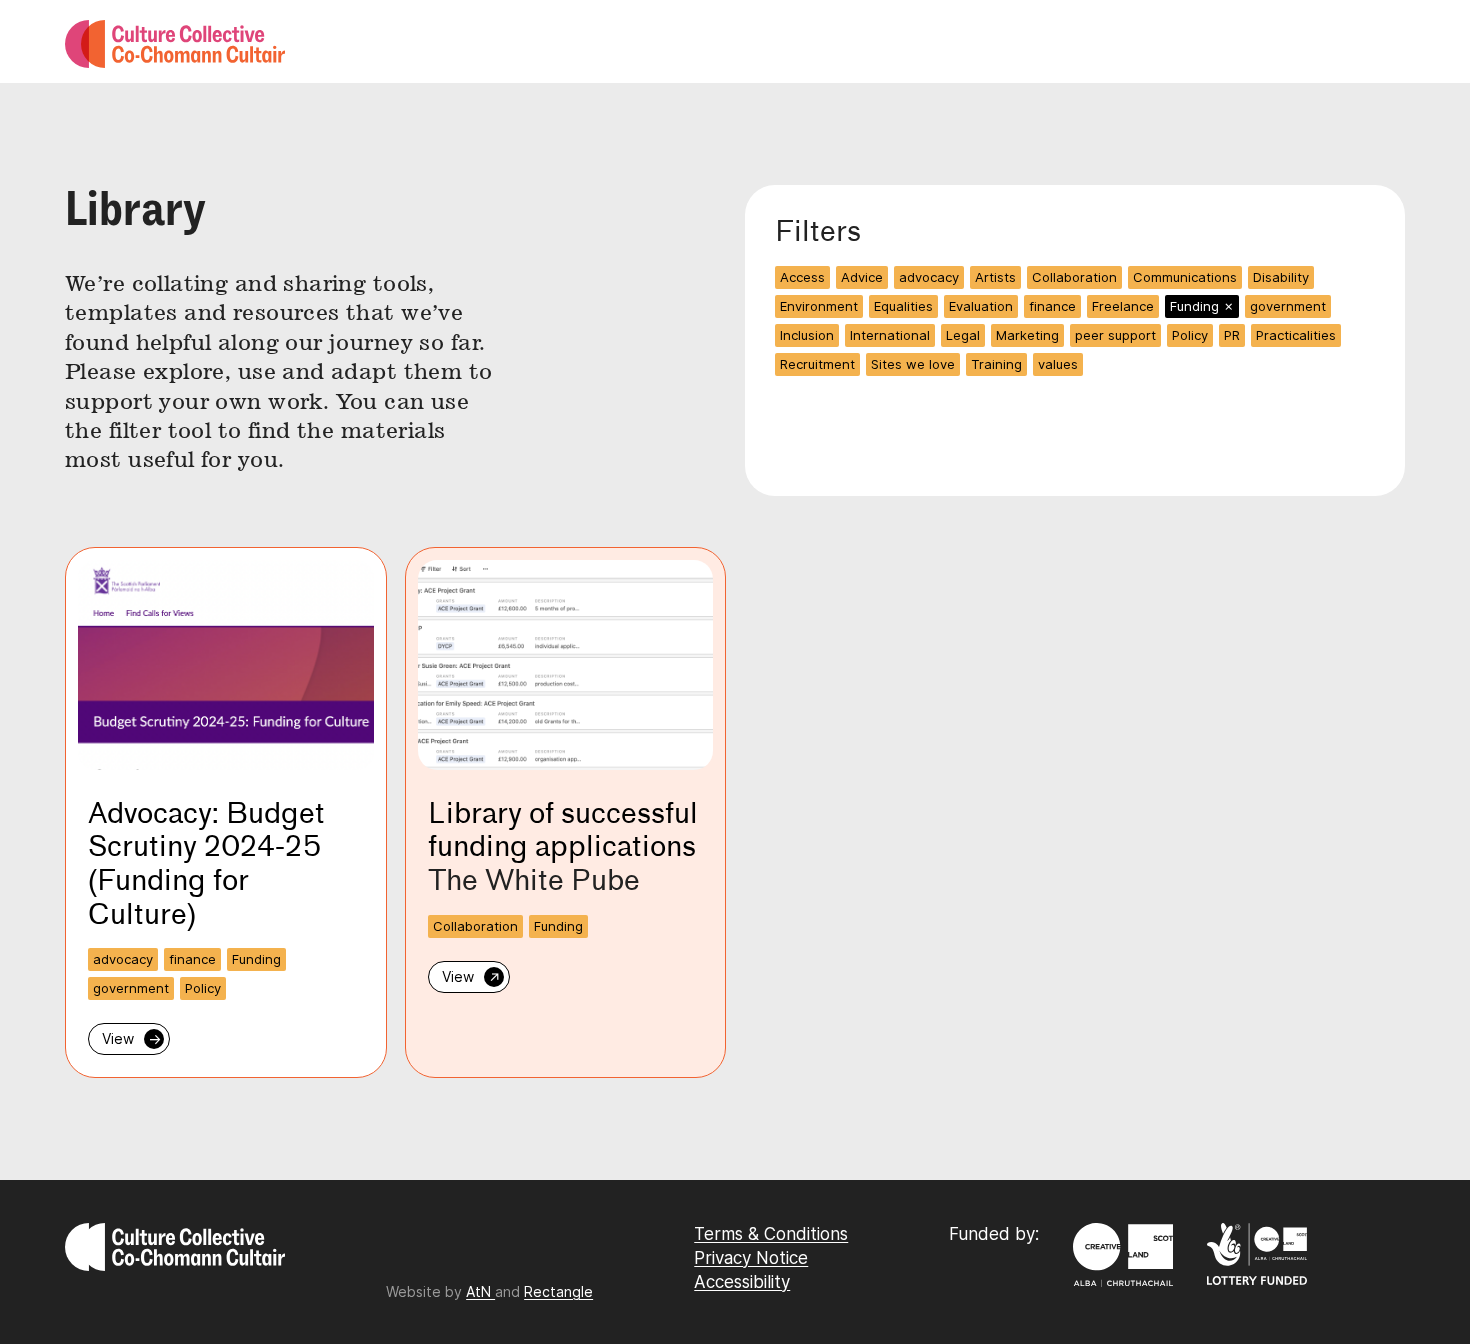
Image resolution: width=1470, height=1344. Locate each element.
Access (802, 277)
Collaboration (1074, 277)
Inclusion (807, 335)
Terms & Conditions (771, 1234)
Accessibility (742, 1282)
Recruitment (817, 364)
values (1058, 364)
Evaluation (981, 306)
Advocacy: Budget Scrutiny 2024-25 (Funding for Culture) (206, 863)
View (131, 1038)
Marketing (1027, 335)
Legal (963, 335)
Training (996, 364)
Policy (1190, 335)
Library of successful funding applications (563, 830)
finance (1052, 306)
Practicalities (1296, 335)
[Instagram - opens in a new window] (388, 1257)
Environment (819, 306)
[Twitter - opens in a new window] (398, 1257)
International (890, 335)
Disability (1281, 277)
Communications (1185, 277)
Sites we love (913, 364)
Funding (1202, 306)
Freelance (1123, 306)
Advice (862, 277)
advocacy (929, 277)
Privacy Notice (751, 1258)
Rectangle (558, 1291)
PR (1232, 335)
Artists (995, 277)
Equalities (903, 306)
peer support (1115, 335)
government (1288, 306)
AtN (480, 1291)
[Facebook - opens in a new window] (393, 1257)
